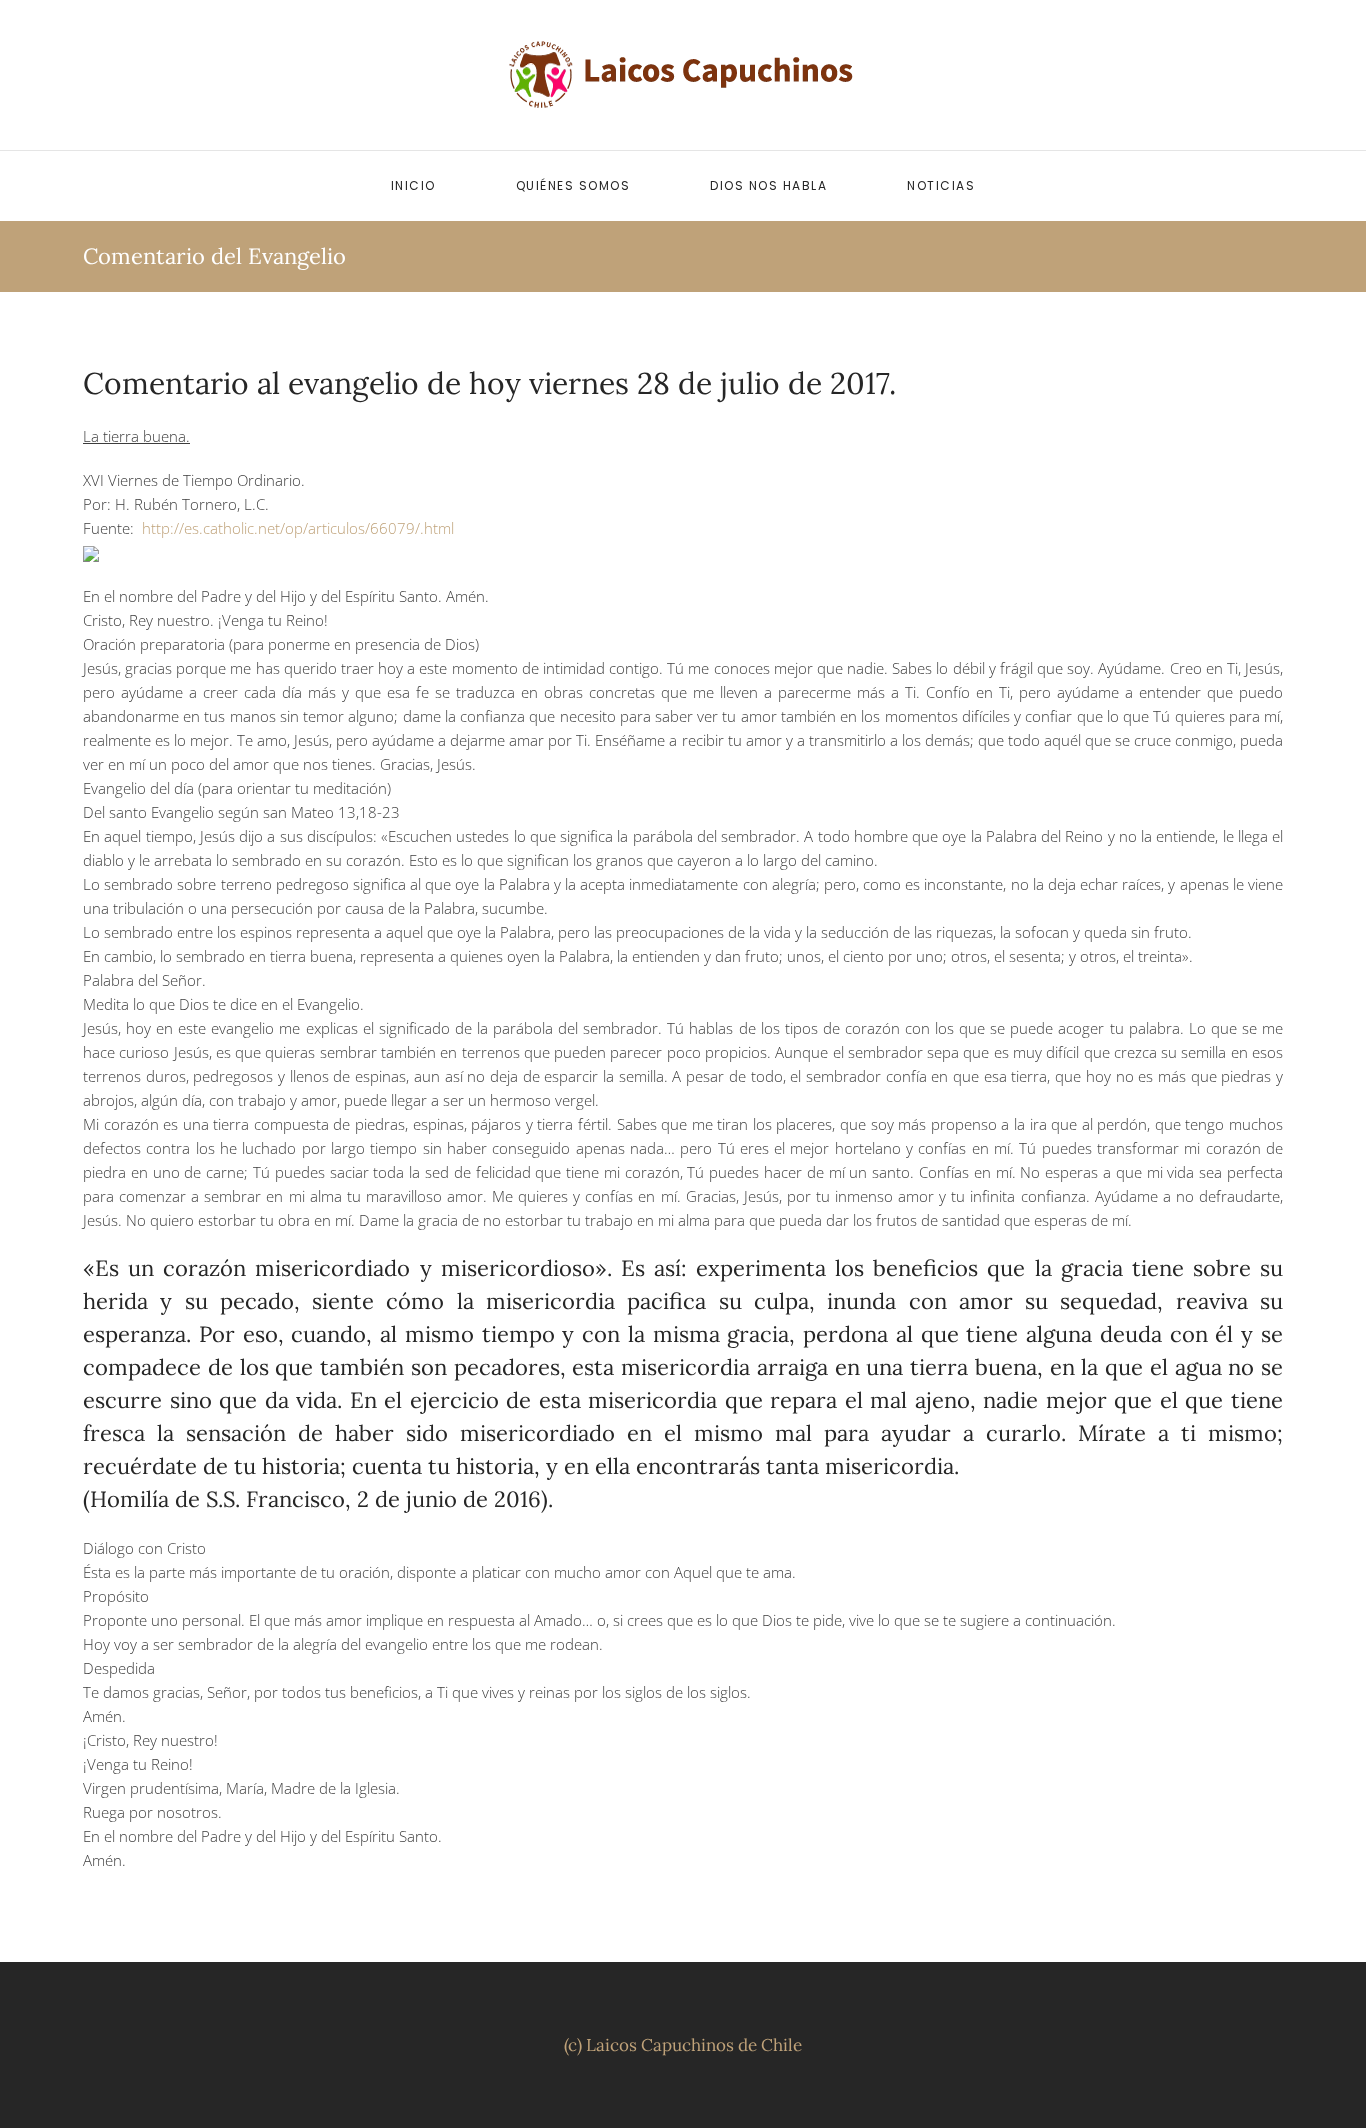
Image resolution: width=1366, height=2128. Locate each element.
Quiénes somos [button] (573, 185)
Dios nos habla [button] (768, 185)
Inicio (413, 185)
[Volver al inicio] (683, 75)
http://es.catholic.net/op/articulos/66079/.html (298, 528)
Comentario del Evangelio (214, 256)
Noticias (941, 185)
